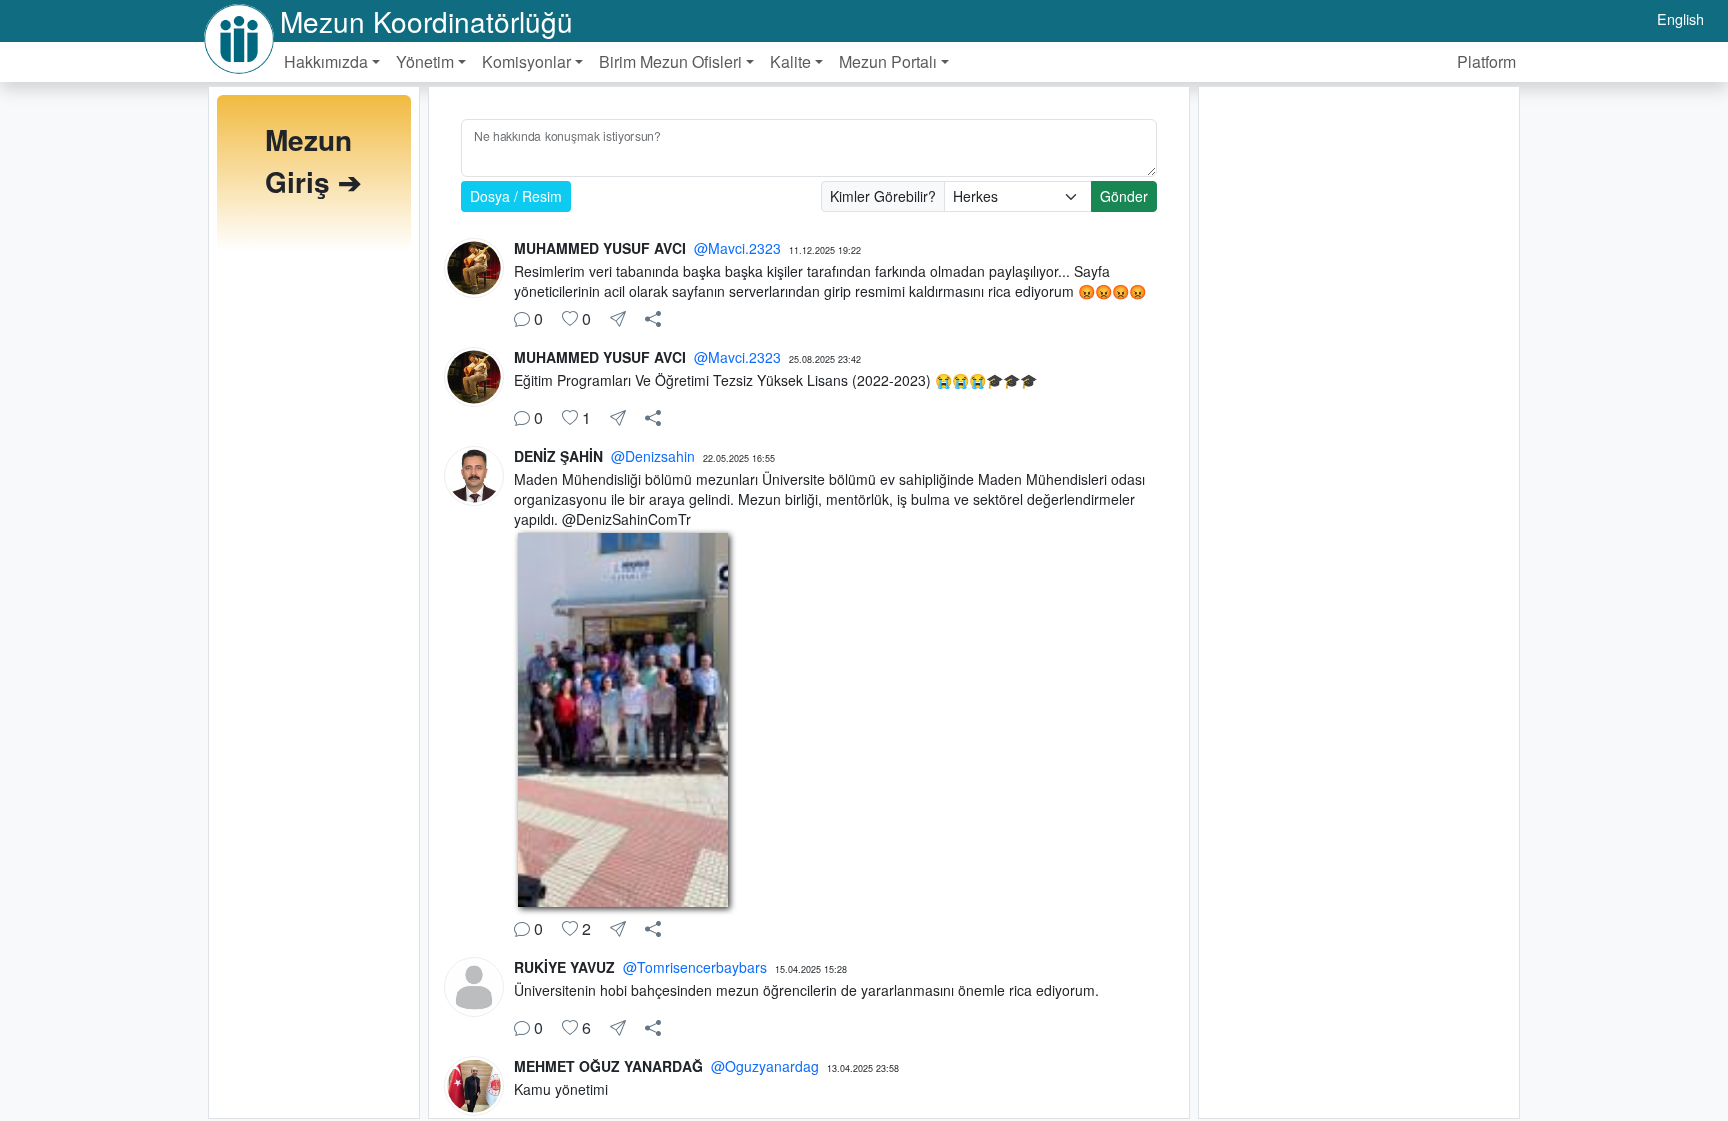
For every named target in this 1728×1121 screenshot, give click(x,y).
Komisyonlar (526, 61)
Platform (1486, 61)
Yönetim (425, 61)
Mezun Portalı (888, 61)
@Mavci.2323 (737, 248)
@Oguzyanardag (765, 1066)
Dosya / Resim (516, 196)
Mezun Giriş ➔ (313, 160)
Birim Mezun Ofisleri (670, 61)
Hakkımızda (326, 61)
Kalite (790, 61)
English (1680, 18)
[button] (653, 318)
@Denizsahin (653, 456)
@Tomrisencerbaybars (695, 967)
